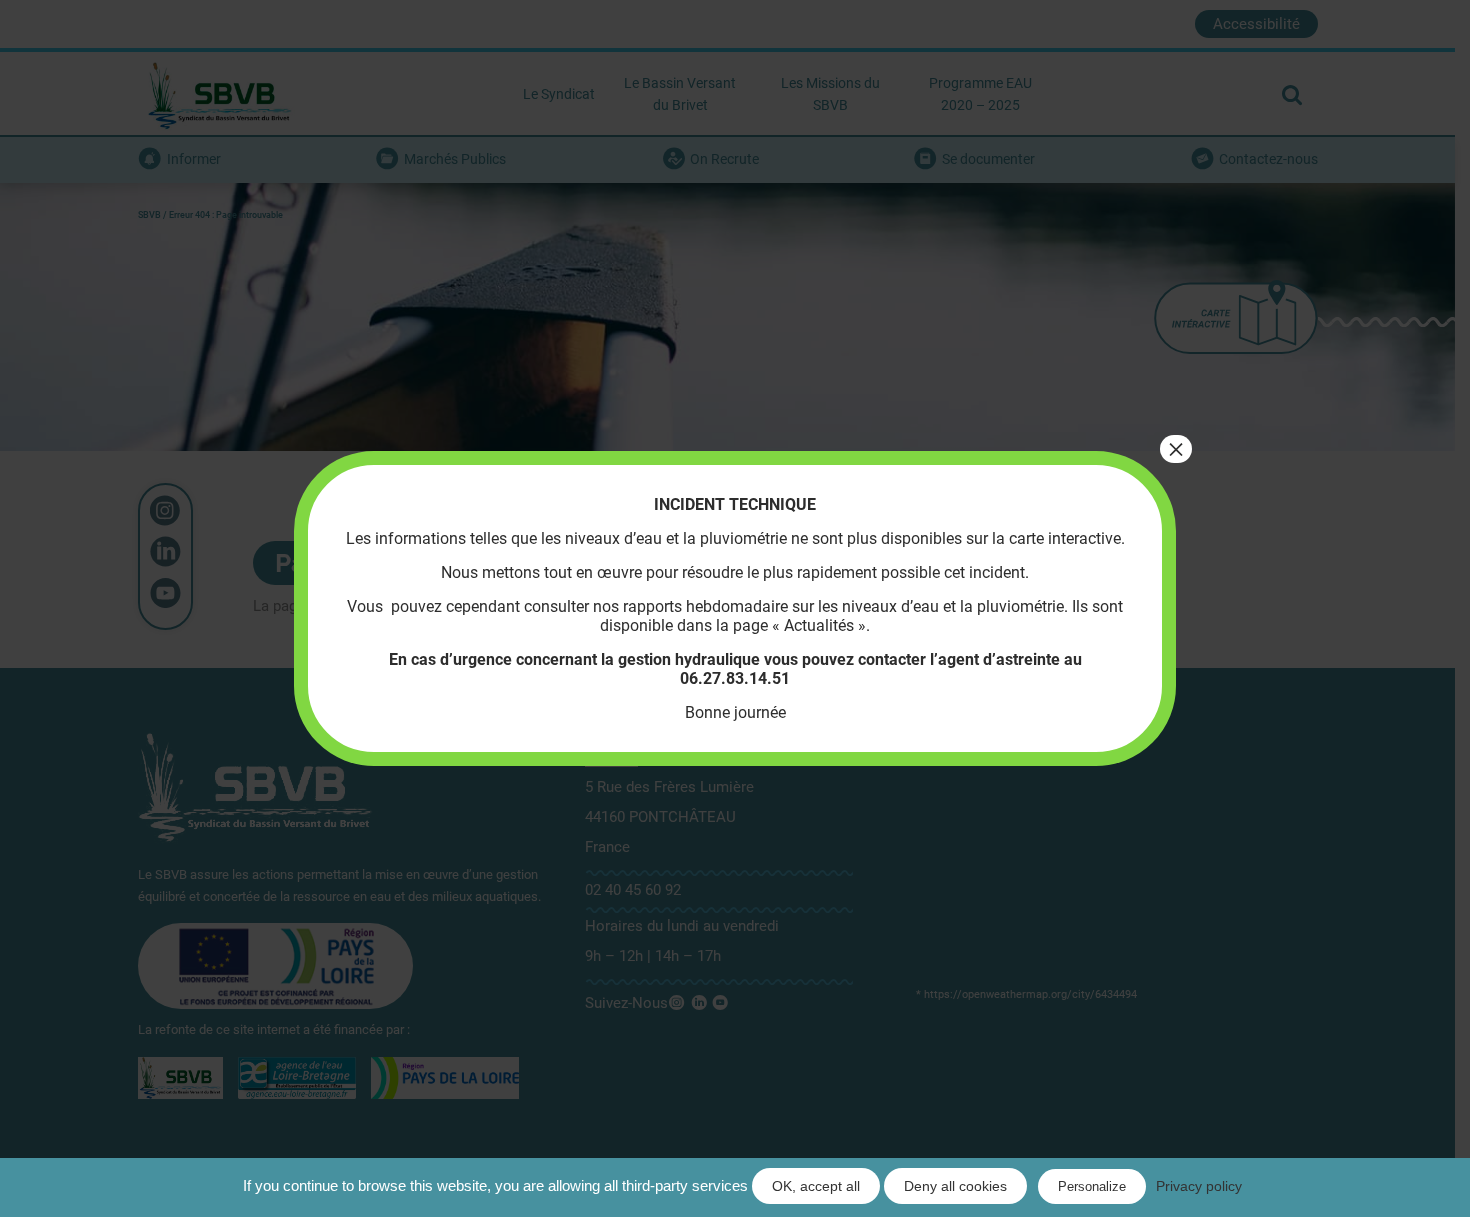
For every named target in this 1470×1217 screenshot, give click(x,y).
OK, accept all (816, 1186)
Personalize (1092, 1186)
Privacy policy (1199, 1186)
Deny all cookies (955, 1186)
